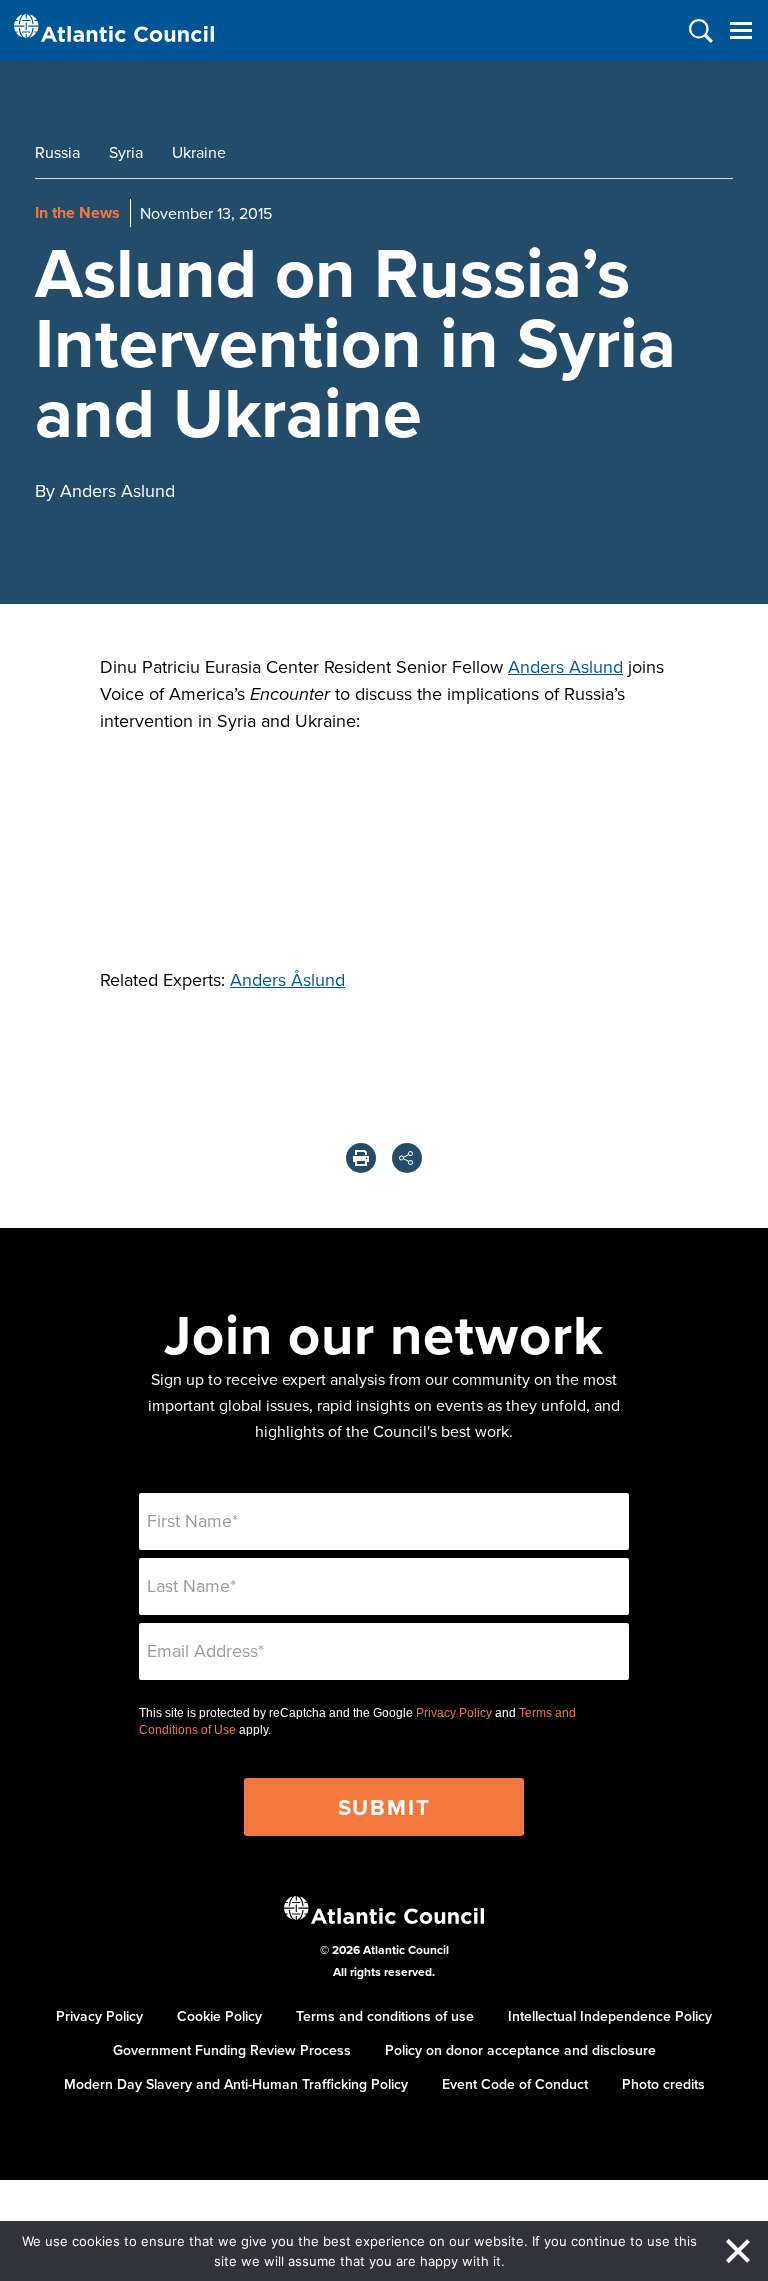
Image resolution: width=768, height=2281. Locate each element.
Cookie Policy (219, 2016)
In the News (77, 212)
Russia (57, 152)
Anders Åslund (287, 979)
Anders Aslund (565, 666)
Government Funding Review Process (232, 2050)
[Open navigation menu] (740, 30)
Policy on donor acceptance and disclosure (520, 2050)
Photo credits (663, 2084)
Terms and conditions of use (385, 2016)
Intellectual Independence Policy (610, 2016)
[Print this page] (361, 1158)
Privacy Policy (454, 1713)
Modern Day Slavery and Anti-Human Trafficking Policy (236, 2084)
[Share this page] (407, 1158)
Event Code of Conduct (515, 2084)
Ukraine (199, 152)
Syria (126, 152)
